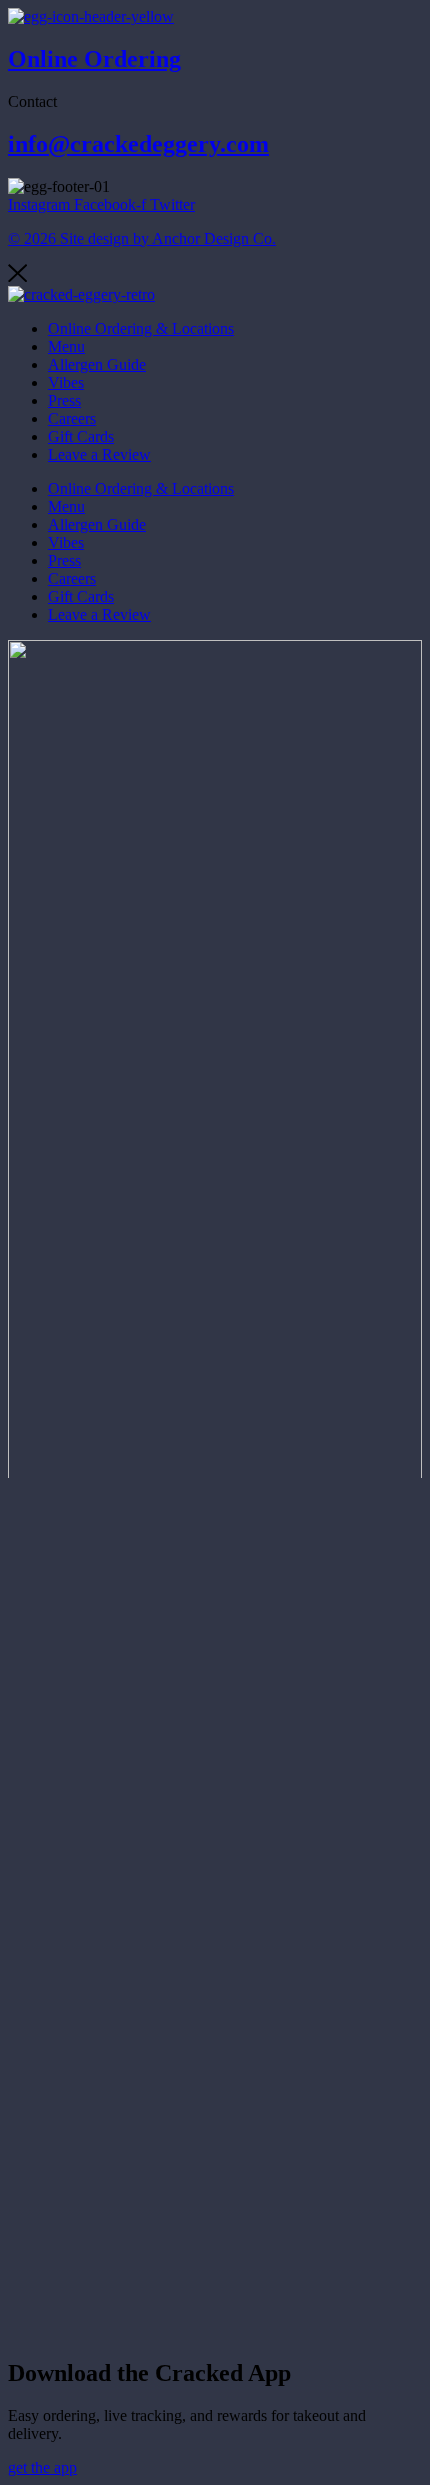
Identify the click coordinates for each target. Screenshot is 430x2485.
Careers (72, 418)
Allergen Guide (97, 364)
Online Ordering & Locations (141, 328)
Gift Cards (81, 436)
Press (64, 400)
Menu (66, 346)
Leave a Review (99, 454)
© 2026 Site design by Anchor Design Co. (142, 238)
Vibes (66, 382)
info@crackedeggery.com (138, 144)
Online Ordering (94, 59)
